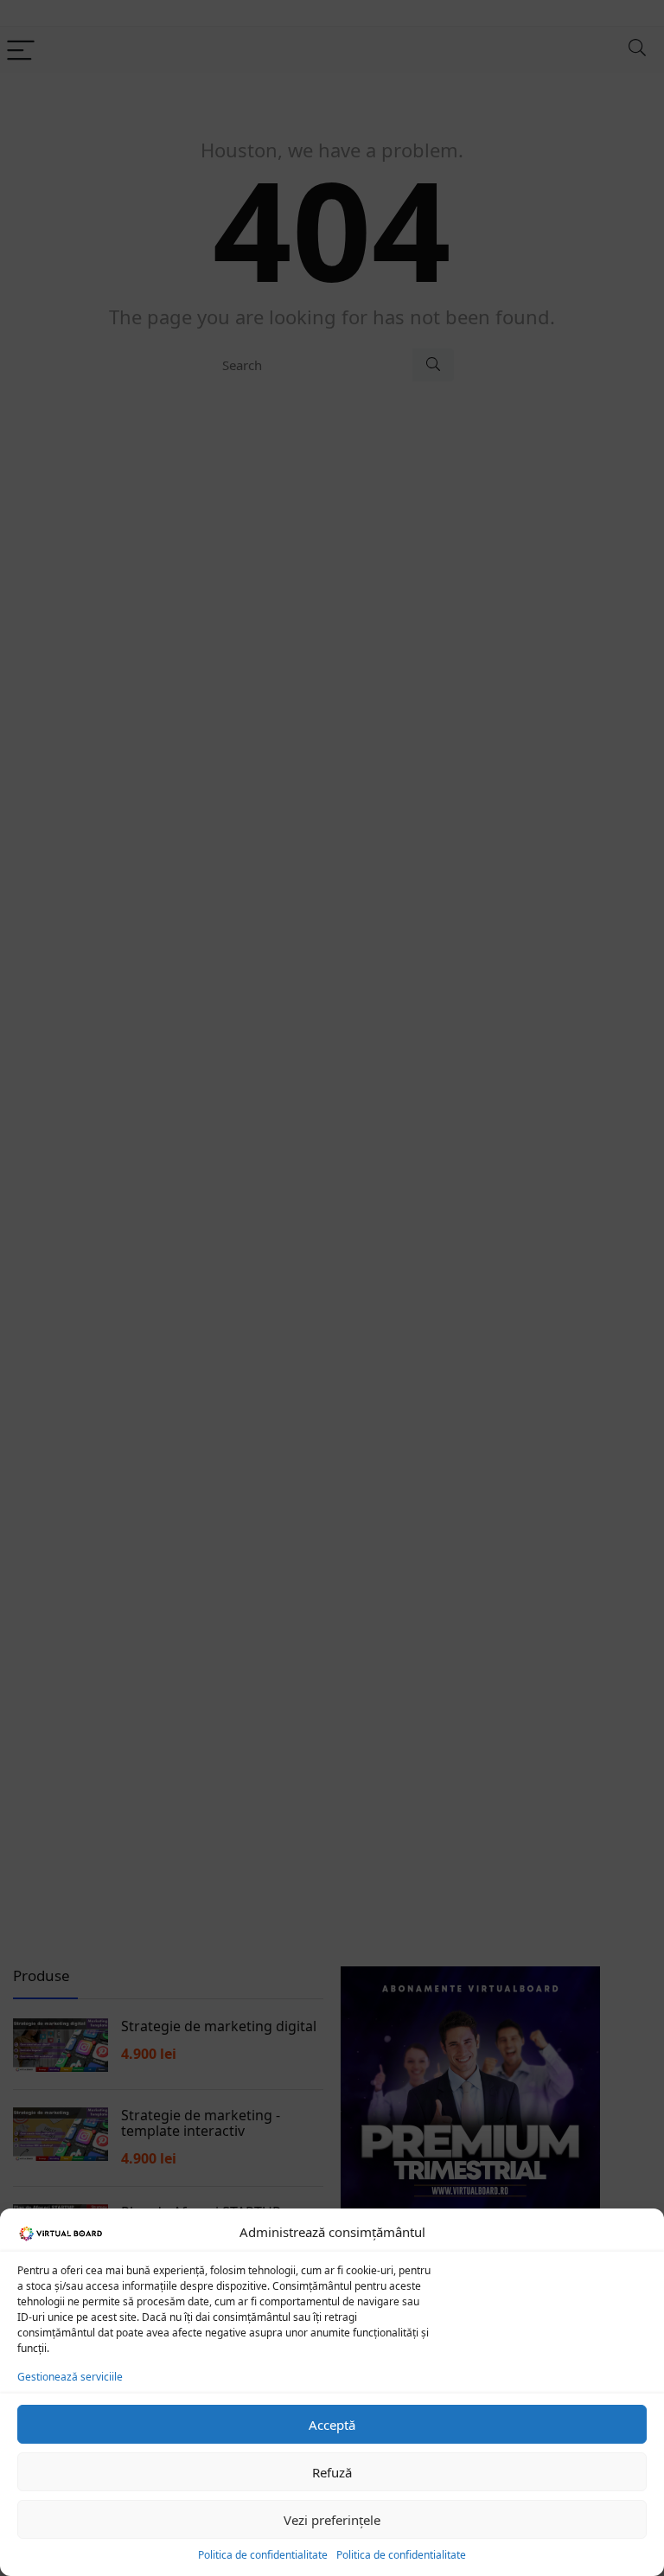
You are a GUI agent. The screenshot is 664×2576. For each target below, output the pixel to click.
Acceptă (332, 2425)
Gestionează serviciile (70, 2377)
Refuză (332, 2472)
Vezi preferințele (332, 2520)
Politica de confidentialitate (263, 2555)
